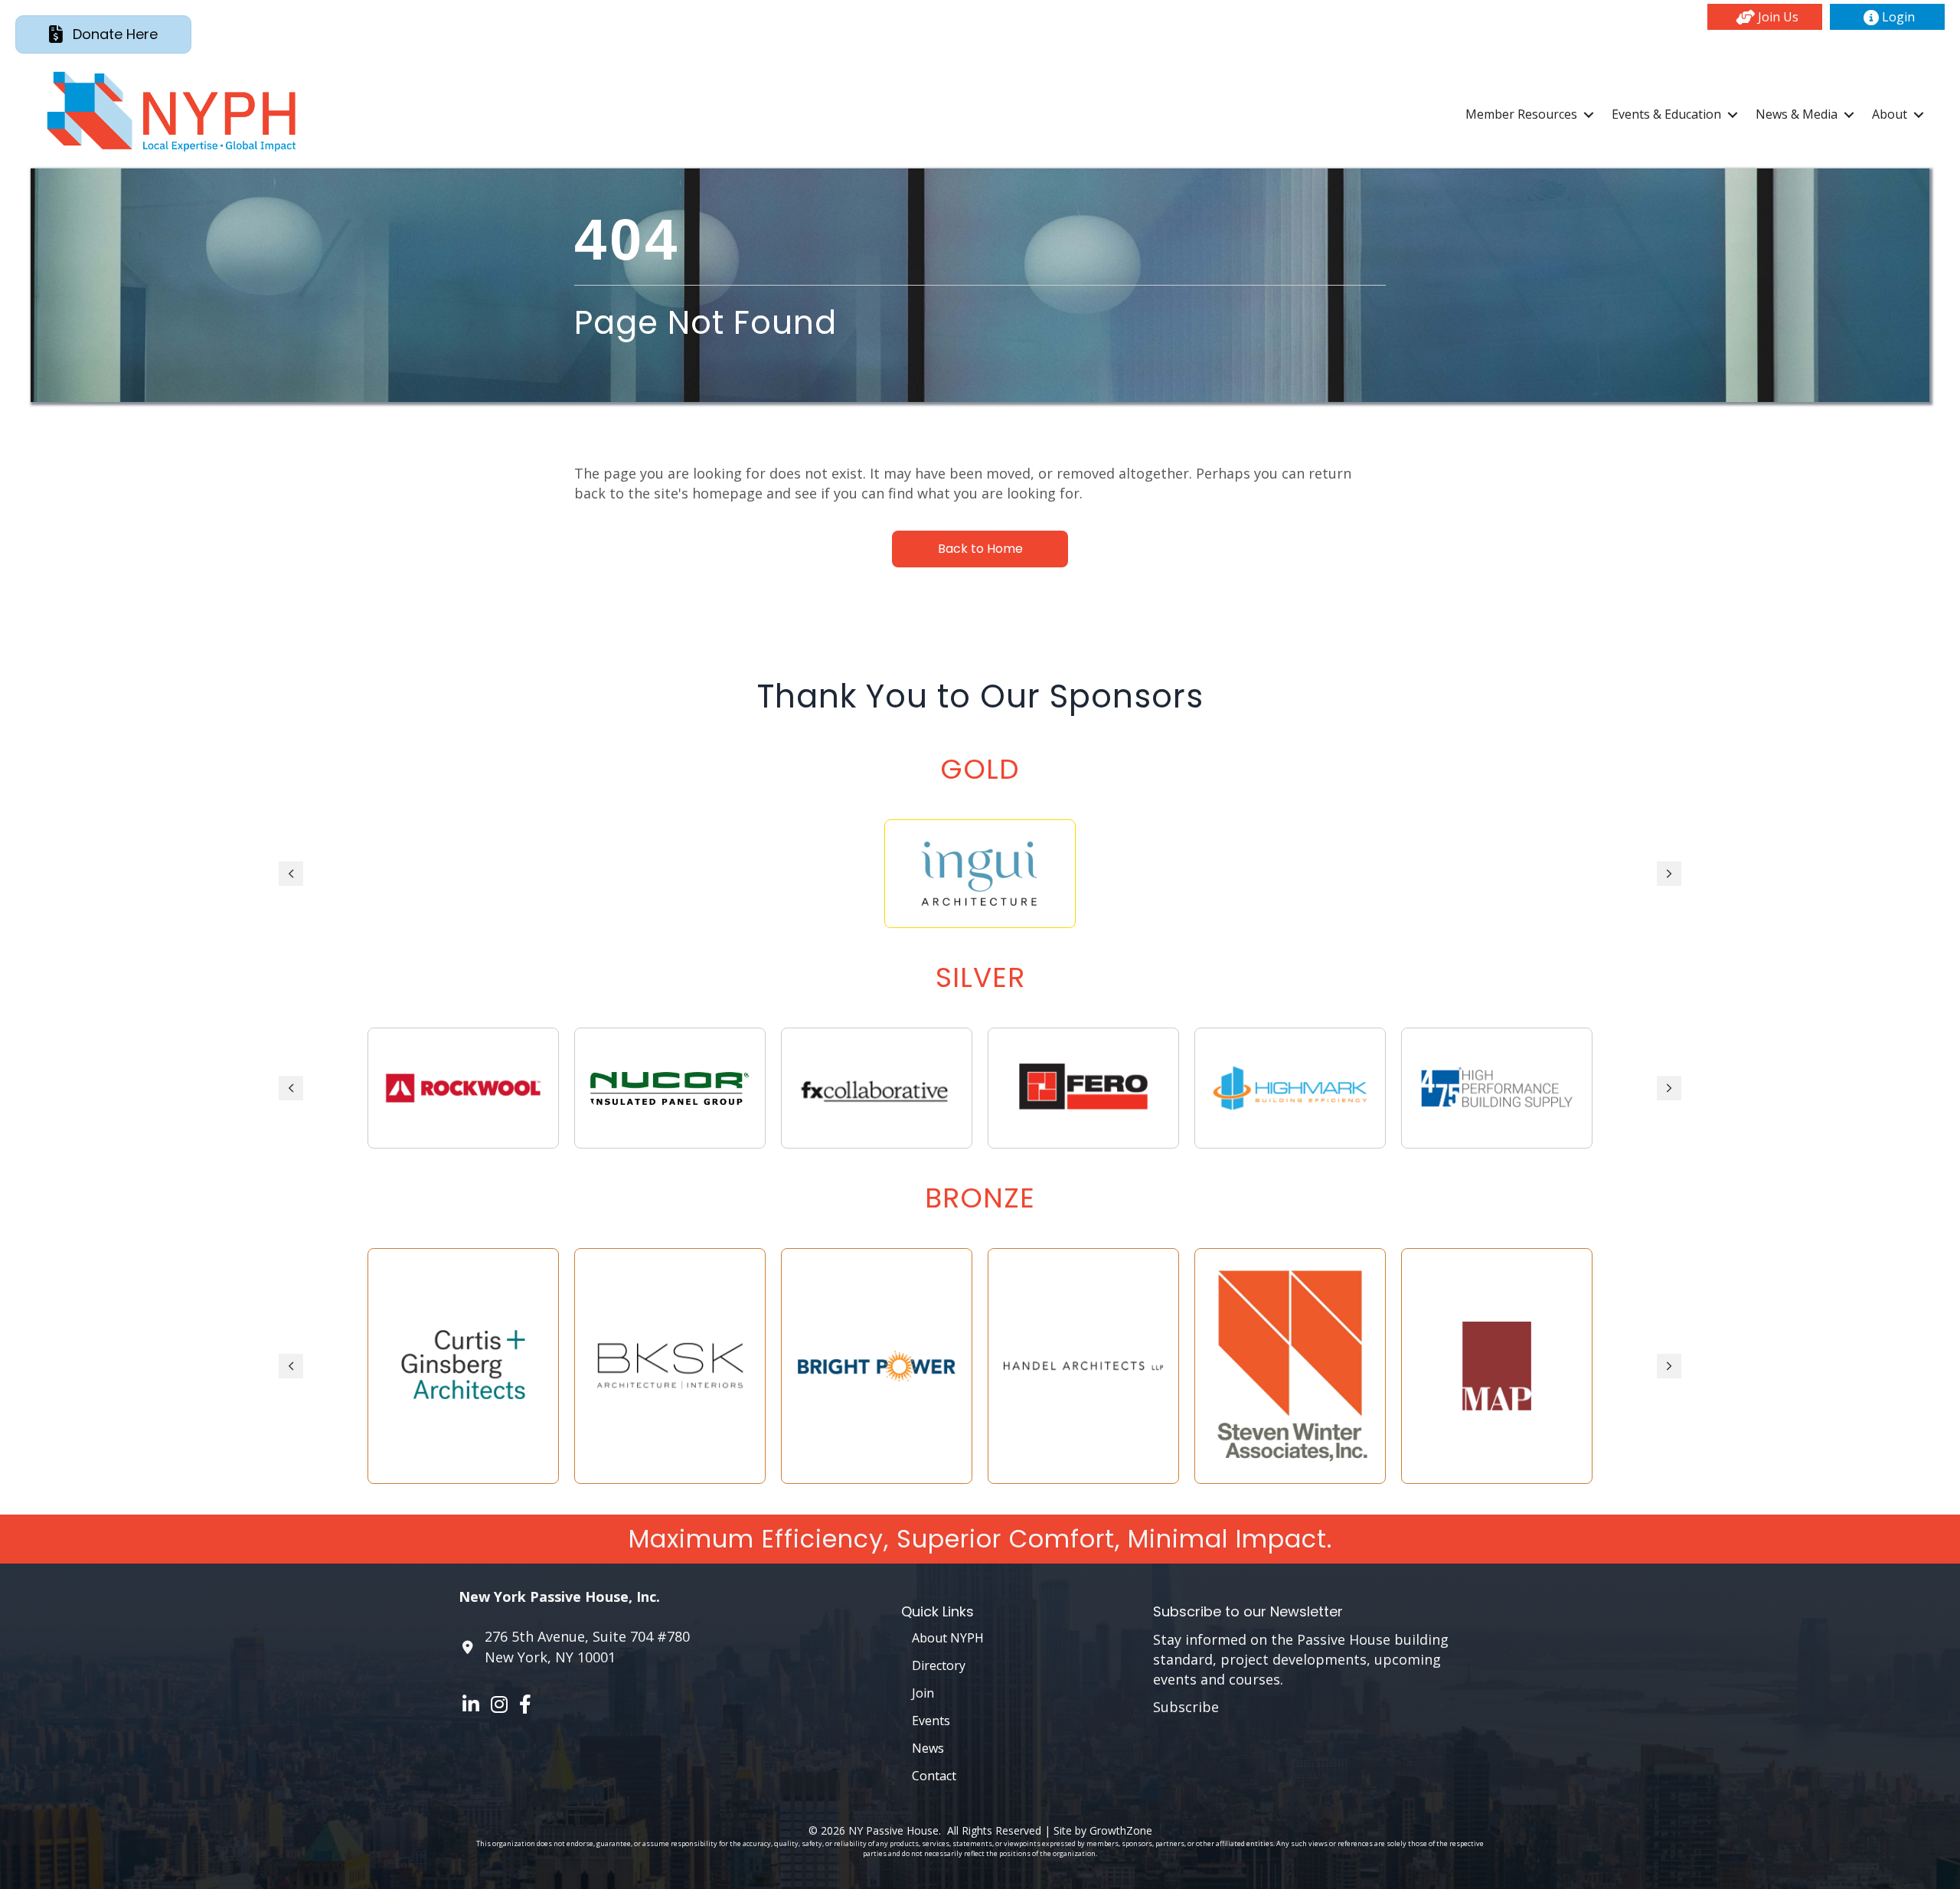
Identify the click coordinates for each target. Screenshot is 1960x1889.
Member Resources (1521, 114)
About (1890, 114)
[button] (1765, 17)
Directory (939, 1665)
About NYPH (948, 1638)
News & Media (1797, 114)
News (928, 1748)
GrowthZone (1121, 1830)
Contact (934, 1776)
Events (931, 1721)
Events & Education (1666, 114)
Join (923, 1693)
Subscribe (1186, 1707)
